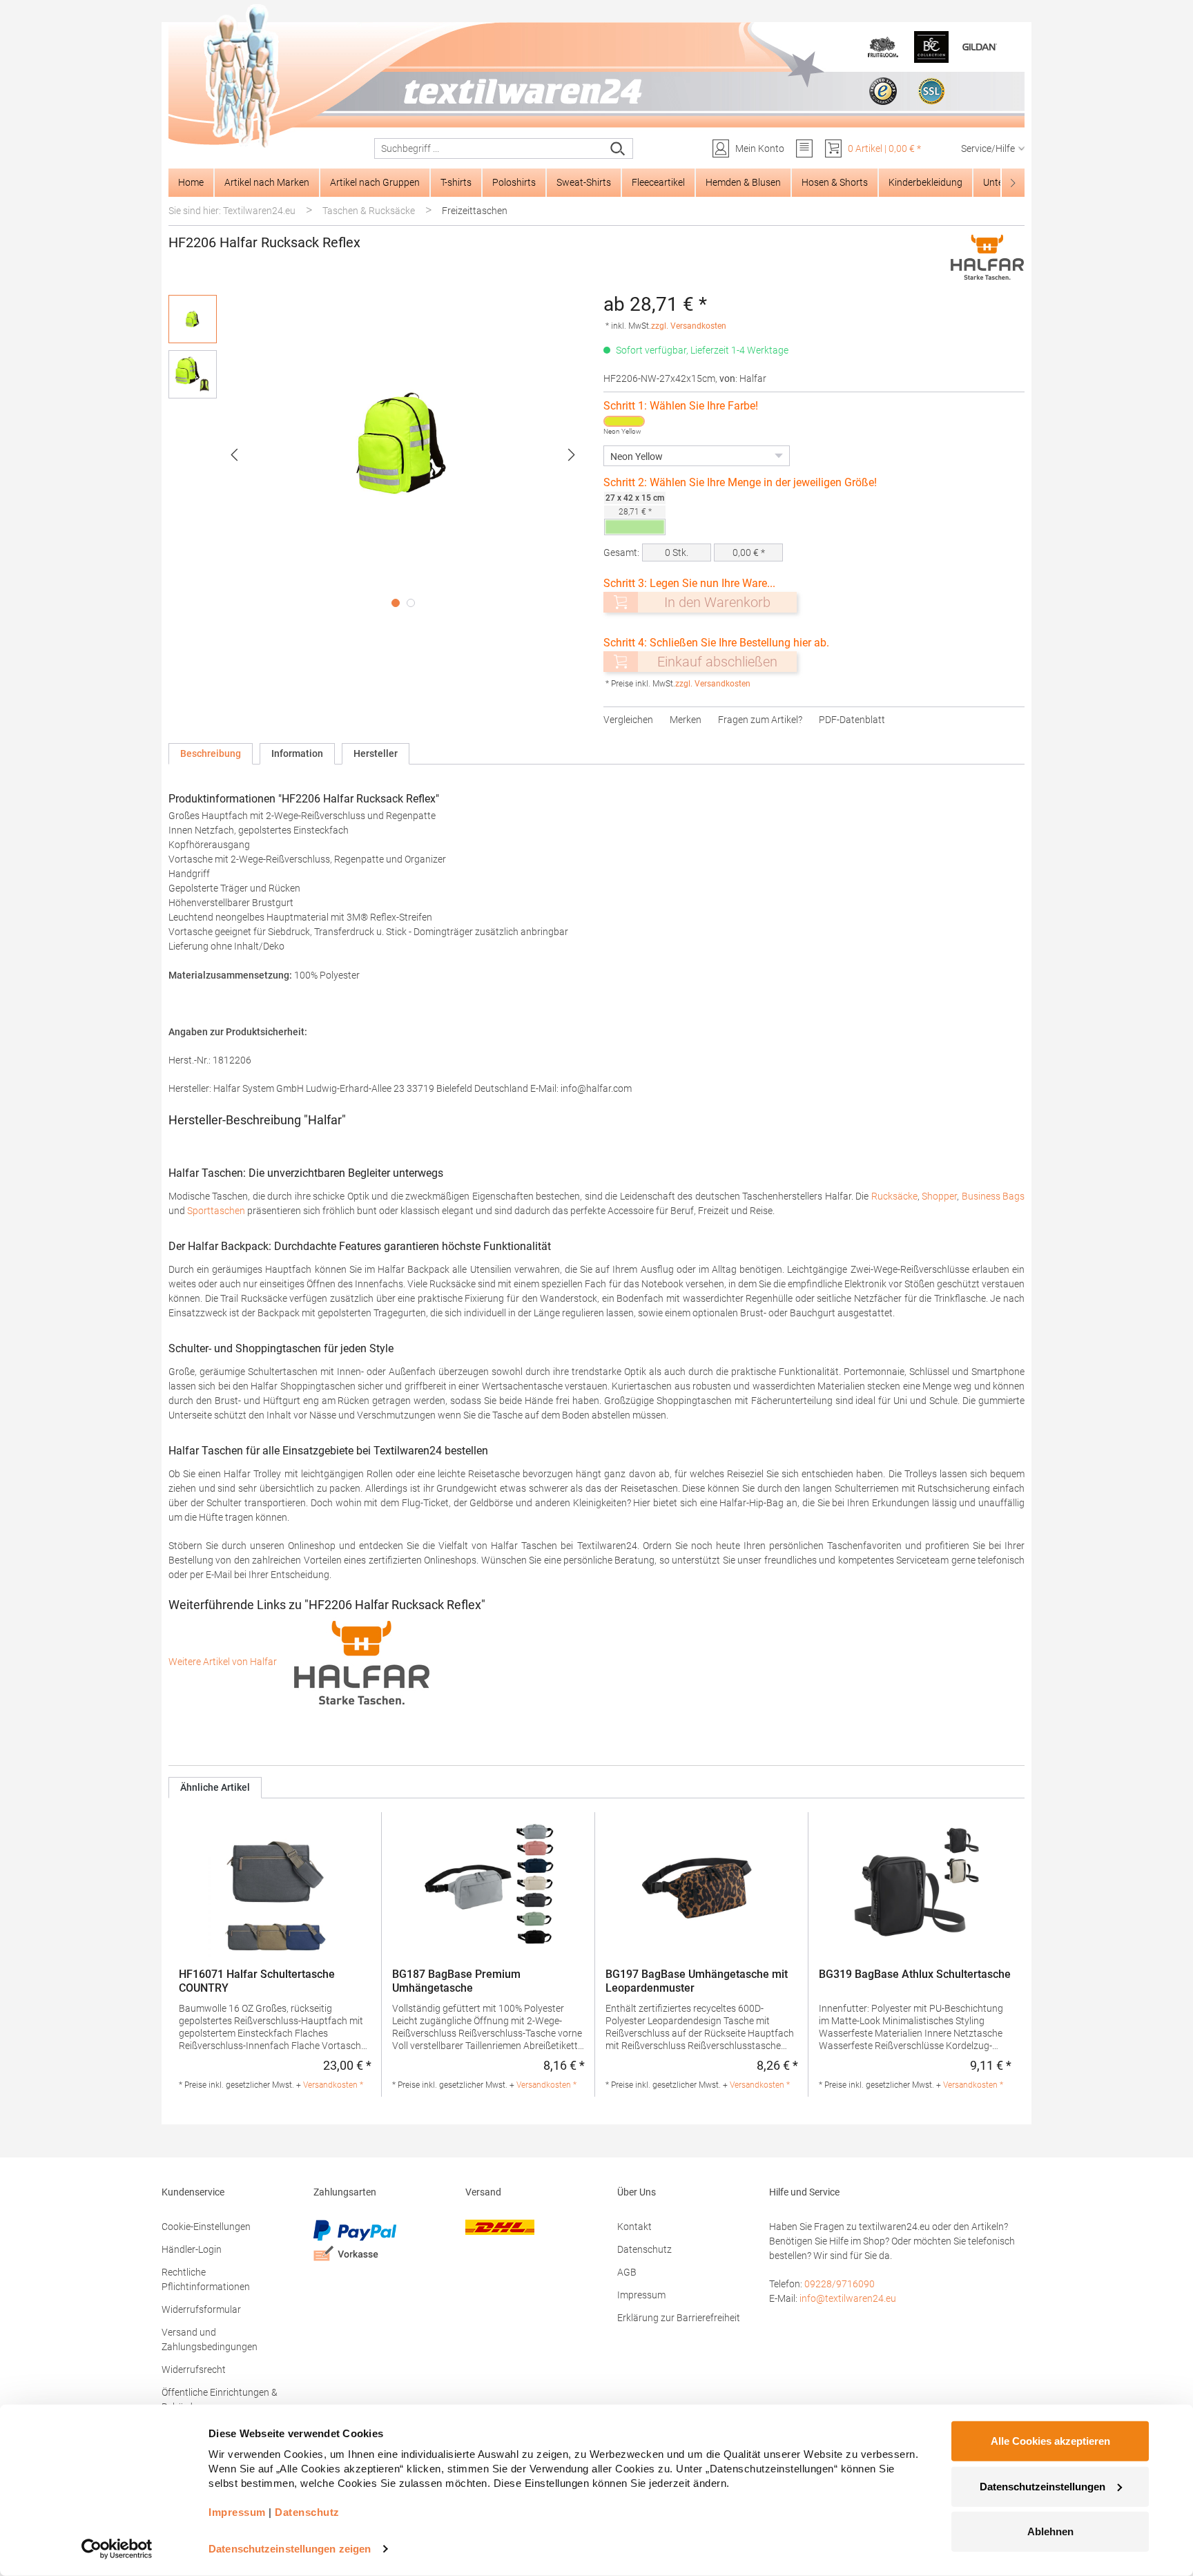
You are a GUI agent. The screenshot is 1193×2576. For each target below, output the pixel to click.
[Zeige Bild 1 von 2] (396, 603)
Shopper (939, 1196)
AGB (627, 2272)
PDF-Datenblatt (852, 720)
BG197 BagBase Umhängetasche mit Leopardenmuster (697, 1981)
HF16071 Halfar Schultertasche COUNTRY (257, 1981)
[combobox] (489, 148)
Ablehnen (1050, 2531)
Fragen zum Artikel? (760, 720)
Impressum (641, 2295)
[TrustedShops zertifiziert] (883, 91)
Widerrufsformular (201, 2309)
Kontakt (634, 2227)
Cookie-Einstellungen (206, 2227)
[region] (379, 454)
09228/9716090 (840, 2284)
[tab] (211, 754)
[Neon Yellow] (624, 421)
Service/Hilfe (988, 148)
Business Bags (993, 1196)
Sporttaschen (216, 1211)
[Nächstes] (572, 455)
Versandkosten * (333, 2085)
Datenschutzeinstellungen (1042, 2486)
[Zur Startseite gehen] (596, 77)
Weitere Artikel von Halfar (224, 1662)
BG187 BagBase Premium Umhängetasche (456, 1981)
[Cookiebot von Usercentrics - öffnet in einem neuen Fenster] (117, 2549)
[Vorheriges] (234, 455)
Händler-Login (192, 2249)
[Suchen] (618, 148)
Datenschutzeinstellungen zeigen (290, 2549)
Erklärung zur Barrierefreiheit (679, 2318)
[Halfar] (987, 257)
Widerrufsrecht (194, 2370)
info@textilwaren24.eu (848, 2298)
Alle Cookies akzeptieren (1050, 2441)
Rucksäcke (894, 1196)
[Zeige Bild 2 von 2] (411, 603)
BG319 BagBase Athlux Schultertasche (915, 1974)
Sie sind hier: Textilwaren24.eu (232, 211)
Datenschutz (644, 2249)
